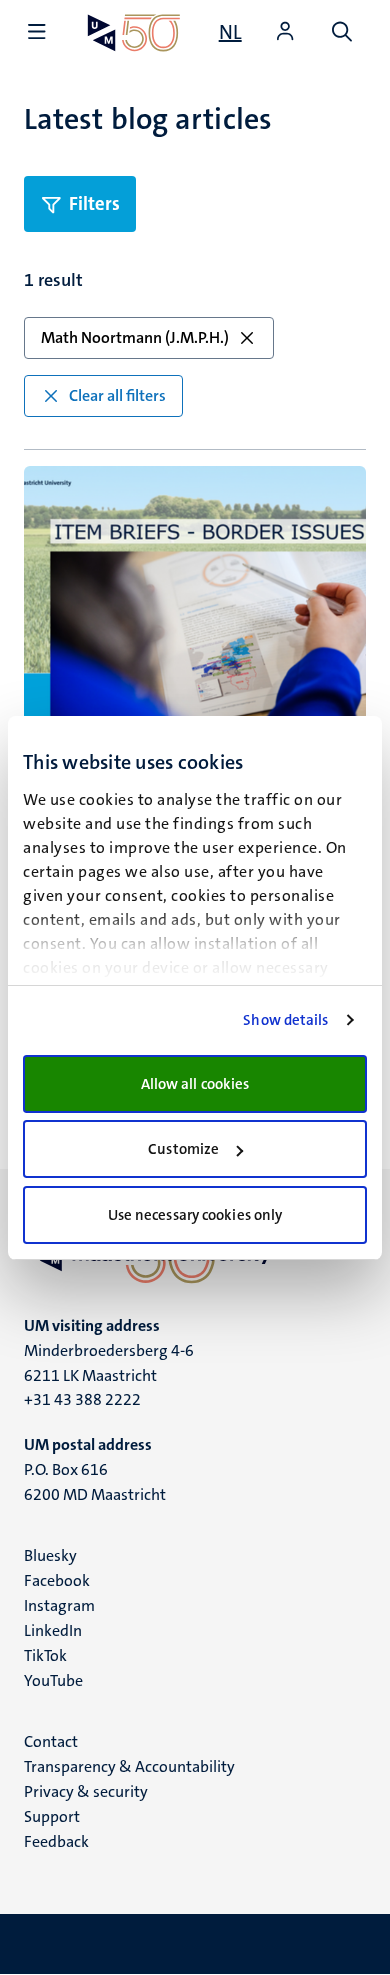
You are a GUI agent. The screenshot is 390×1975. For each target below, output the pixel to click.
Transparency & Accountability (129, 1766)
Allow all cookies (195, 1084)
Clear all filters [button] (117, 395)
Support (52, 1816)
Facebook (57, 1580)
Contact (51, 1741)
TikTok (45, 1655)
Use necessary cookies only (195, 1215)
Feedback (56, 1841)
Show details (285, 1020)
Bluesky (50, 1555)
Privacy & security (86, 1791)
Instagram (59, 1605)
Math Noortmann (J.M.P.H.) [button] (135, 337)
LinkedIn (53, 1630)
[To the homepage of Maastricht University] (134, 32)
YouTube (53, 1680)
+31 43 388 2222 (82, 1399)
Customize (183, 1149)
